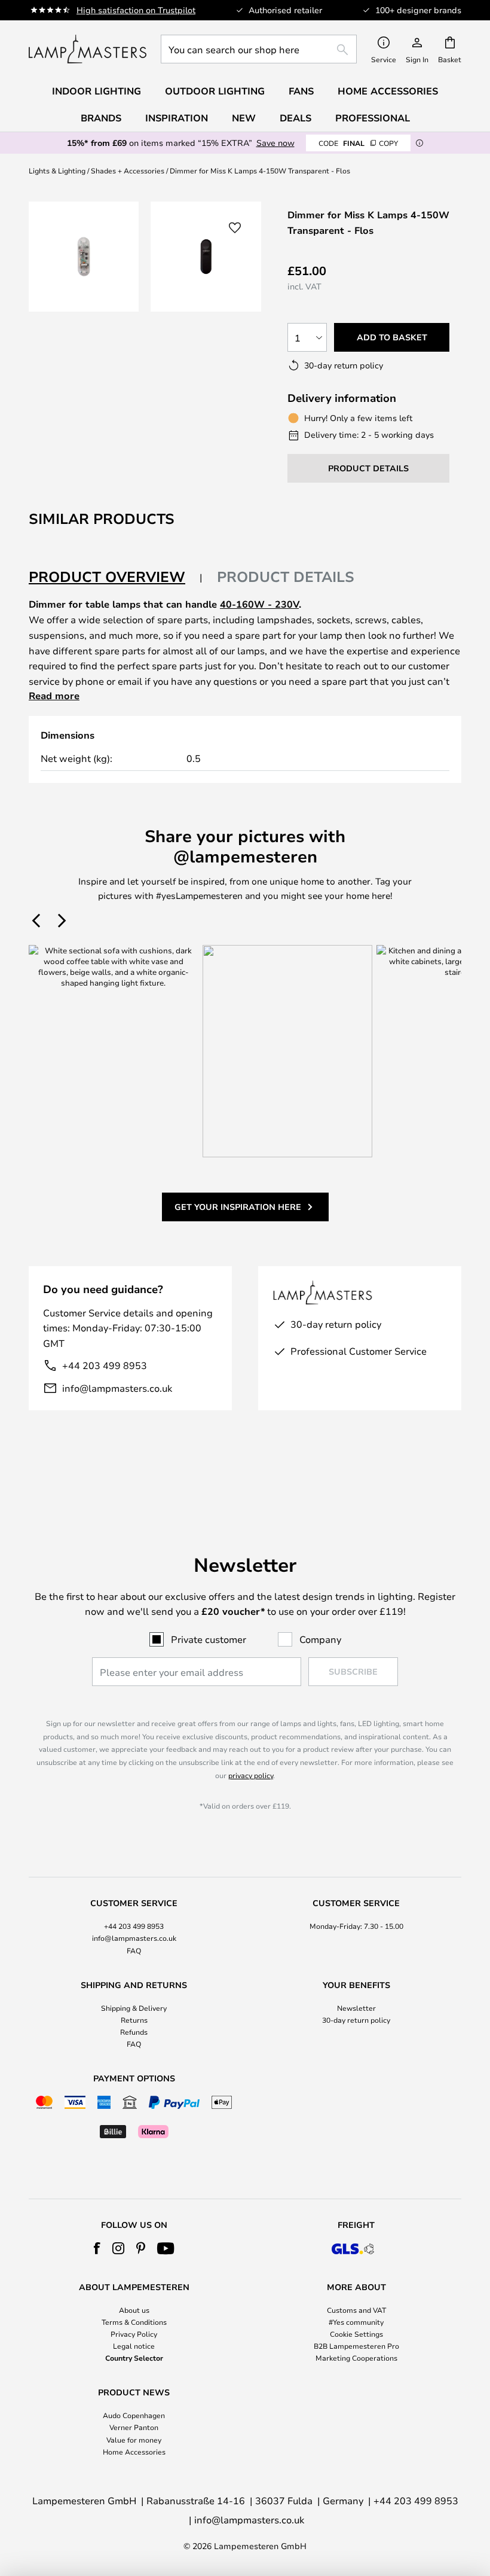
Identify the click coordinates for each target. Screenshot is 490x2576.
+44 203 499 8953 (105, 1365)
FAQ (134, 1950)
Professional (373, 118)
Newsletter (356, 2008)
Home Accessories (134, 2452)
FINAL (358, 143)
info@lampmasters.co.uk (117, 1388)
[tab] (116, 577)
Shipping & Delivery (134, 2008)
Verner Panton (134, 2427)
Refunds (134, 2032)
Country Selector (134, 2358)
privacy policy (251, 1775)
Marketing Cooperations (356, 2358)
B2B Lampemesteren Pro (356, 2346)
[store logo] (88, 49)
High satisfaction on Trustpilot (136, 10)
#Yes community (356, 2322)
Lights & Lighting (57, 170)
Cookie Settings (356, 2334)
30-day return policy (356, 2020)
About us (134, 2310)
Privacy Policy (134, 2334)
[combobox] (259, 49)
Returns (134, 2020)
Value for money (134, 2440)
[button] (235, 228)
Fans (301, 91)
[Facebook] (97, 2248)
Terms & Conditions (134, 2322)
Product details (286, 577)
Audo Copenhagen (134, 2415)
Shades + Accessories (128, 170)
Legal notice (134, 2346)
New (244, 118)
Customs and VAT (356, 2310)
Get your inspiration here (238, 1207)
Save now (275, 143)
